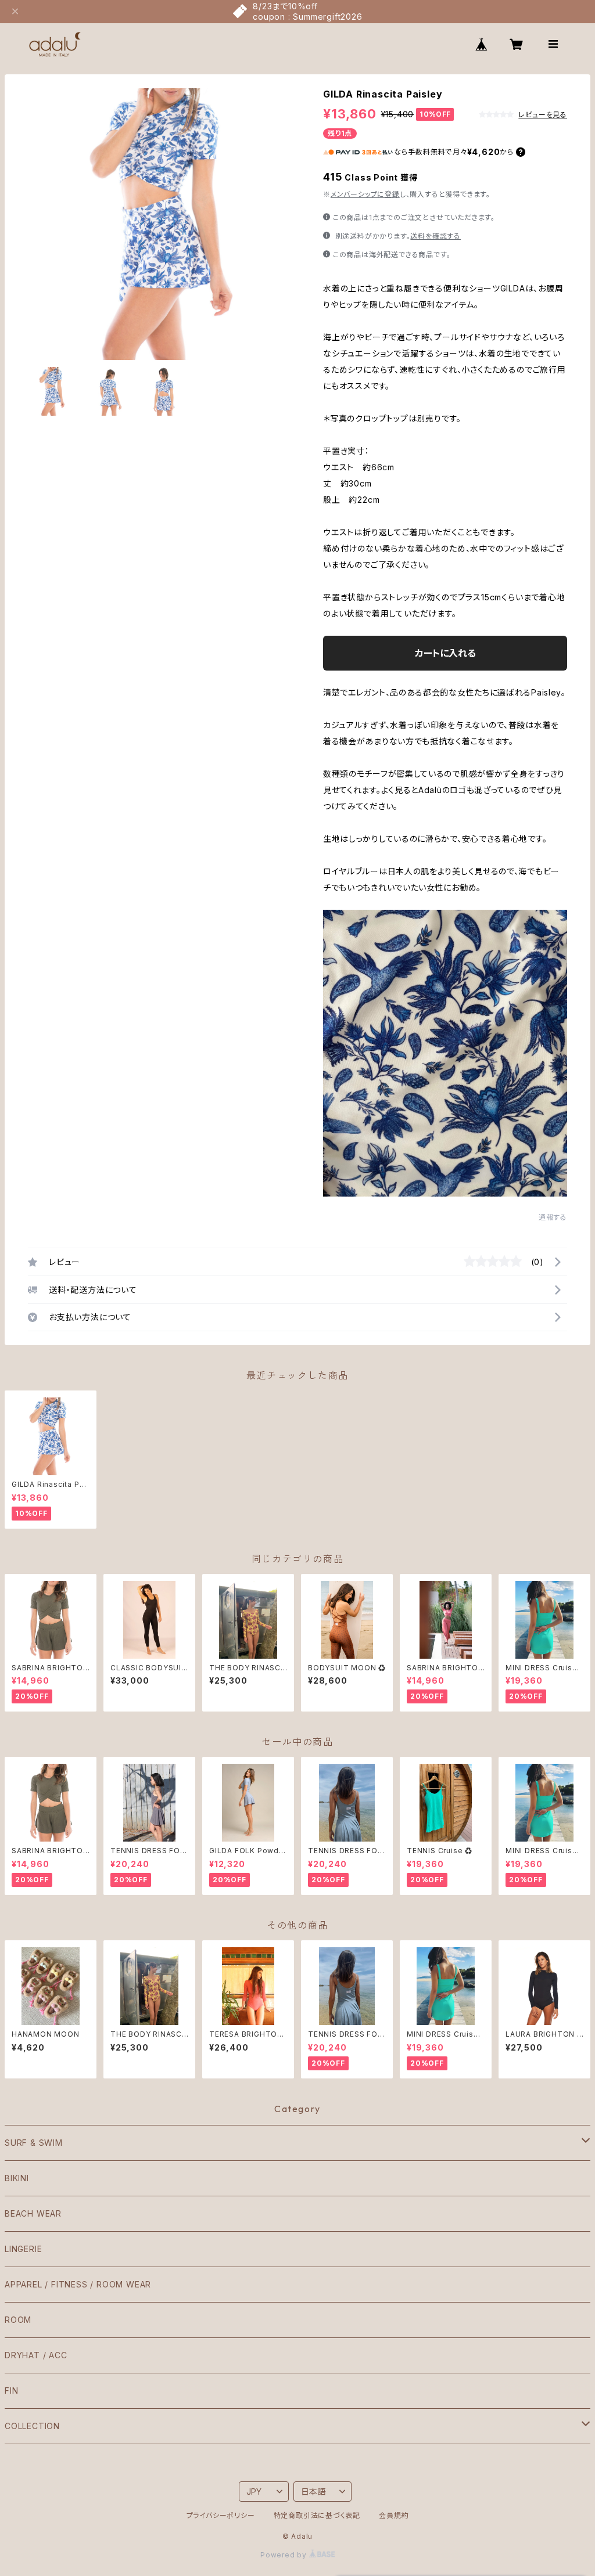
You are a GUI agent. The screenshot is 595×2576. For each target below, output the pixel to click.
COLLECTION (32, 2426)
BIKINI (17, 2178)
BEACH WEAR (33, 2213)
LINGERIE (23, 2249)
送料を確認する (436, 236)
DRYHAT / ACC (36, 2355)
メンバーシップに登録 (365, 194)
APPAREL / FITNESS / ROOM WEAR (78, 2284)
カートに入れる (445, 653)
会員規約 (394, 2515)
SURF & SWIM (34, 2143)
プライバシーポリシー (221, 2515)
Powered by (285, 2555)
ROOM (18, 2320)
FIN (11, 2391)
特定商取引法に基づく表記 (317, 2515)
